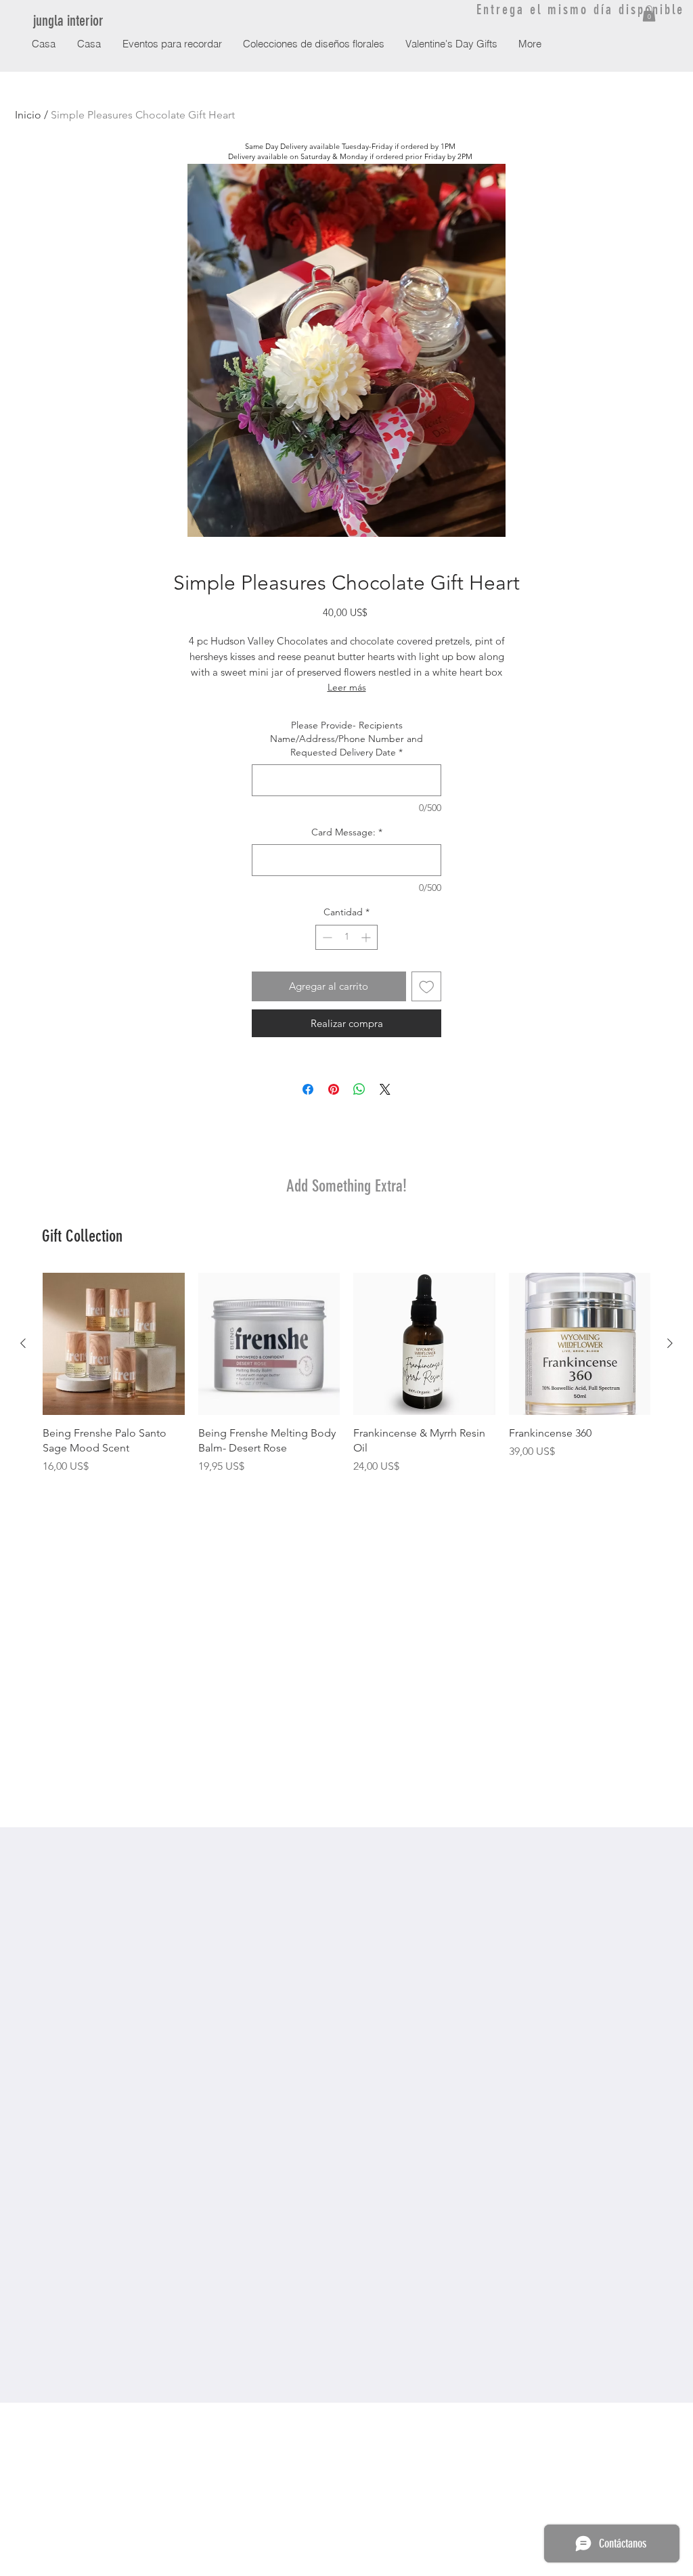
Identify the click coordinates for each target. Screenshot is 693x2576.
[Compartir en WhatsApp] (359, 1089)
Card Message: (347, 832)
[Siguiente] (670, 1343)
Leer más (347, 687)
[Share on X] (385, 1089)
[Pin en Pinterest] (334, 1089)
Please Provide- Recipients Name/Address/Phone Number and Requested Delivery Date (346, 738)
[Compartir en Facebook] (308, 1089)
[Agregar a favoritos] (427, 987)
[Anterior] (23, 1343)
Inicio (28, 115)
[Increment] (367, 937)
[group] (346, 1374)
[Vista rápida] (114, 1344)
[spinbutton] (346, 937)
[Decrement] (326, 937)
